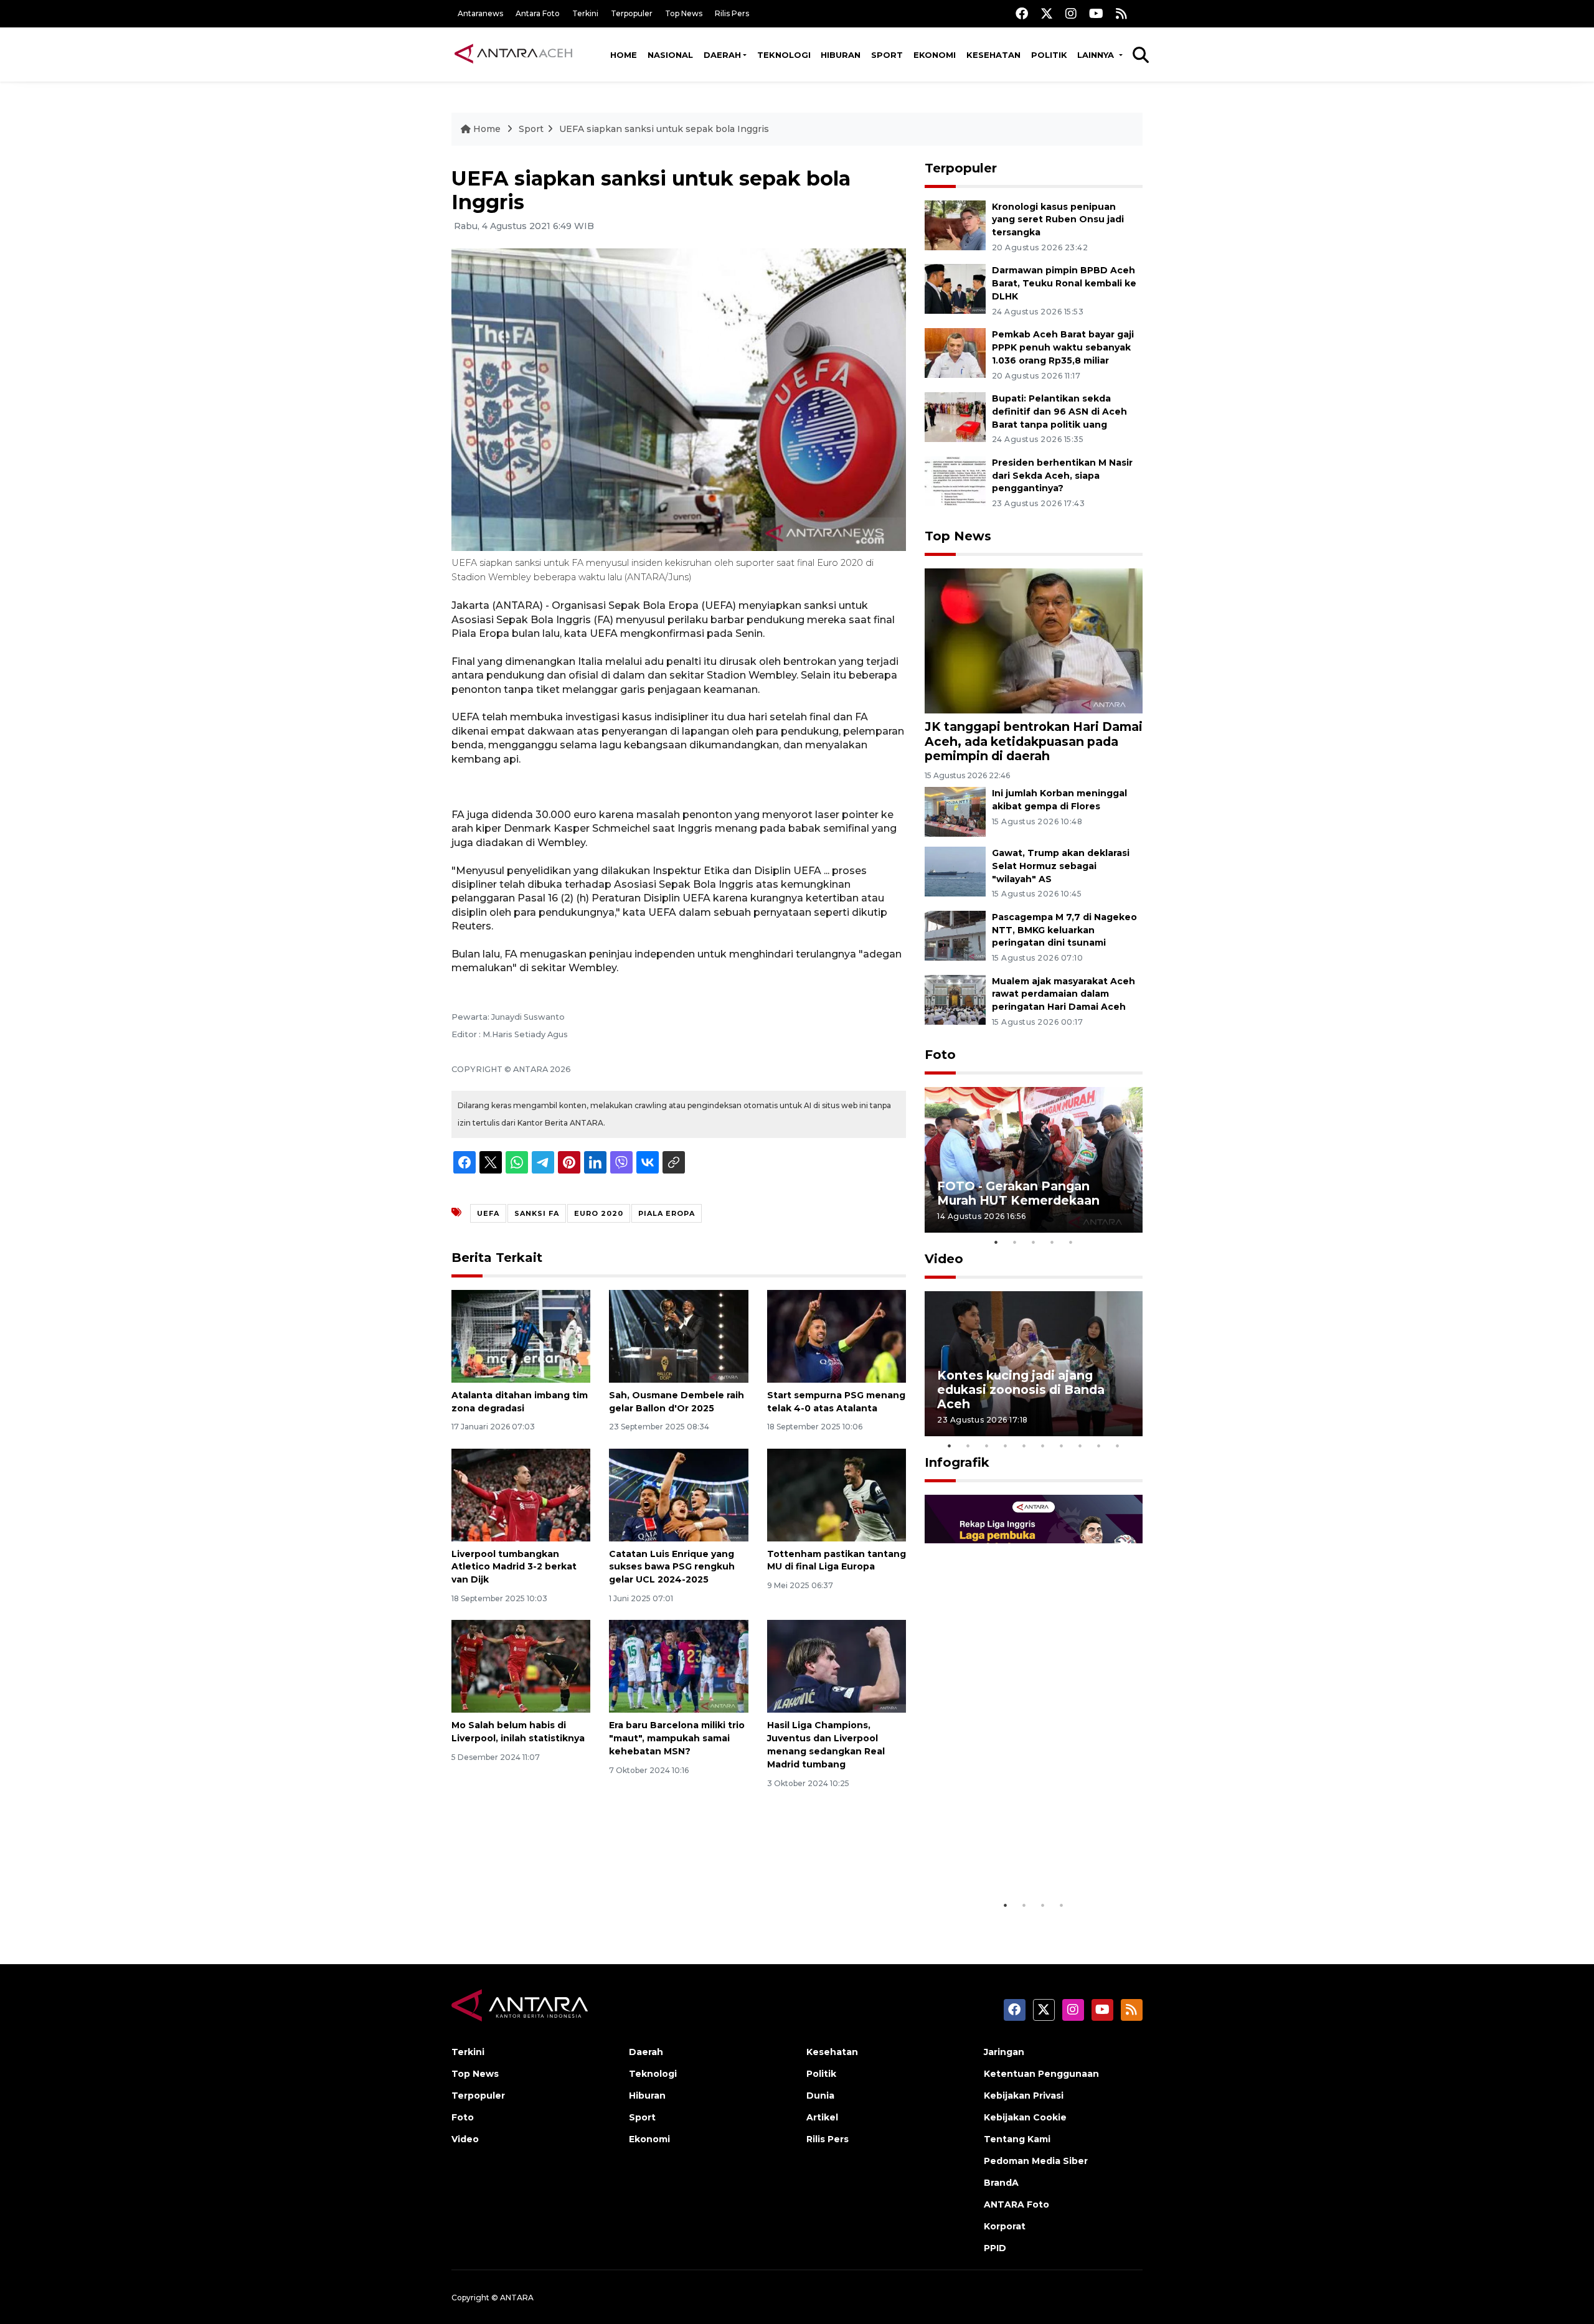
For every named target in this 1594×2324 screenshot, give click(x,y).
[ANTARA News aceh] (514, 54)
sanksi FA (537, 1213)
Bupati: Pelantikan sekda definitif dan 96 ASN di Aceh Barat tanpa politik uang (1059, 412)
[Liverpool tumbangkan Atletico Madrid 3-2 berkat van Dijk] (521, 1494)
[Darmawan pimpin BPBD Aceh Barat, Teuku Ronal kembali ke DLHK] (955, 289)
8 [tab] (1080, 1446)
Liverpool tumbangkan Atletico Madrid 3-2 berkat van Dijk (514, 1567)
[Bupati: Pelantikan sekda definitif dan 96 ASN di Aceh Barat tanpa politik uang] (955, 416)
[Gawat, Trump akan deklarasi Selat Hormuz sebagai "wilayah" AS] (955, 871)
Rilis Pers (732, 13)
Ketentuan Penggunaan (1041, 2074)
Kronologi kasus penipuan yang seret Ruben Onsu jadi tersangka (1058, 220)
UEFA (488, 1213)
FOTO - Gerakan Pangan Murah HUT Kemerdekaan (1018, 1193)
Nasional (670, 55)
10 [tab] (1118, 1446)
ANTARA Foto (1016, 2204)
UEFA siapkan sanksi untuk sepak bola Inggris (664, 129)
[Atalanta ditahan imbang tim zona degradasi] (521, 1336)
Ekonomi (935, 55)
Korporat (1005, 2226)
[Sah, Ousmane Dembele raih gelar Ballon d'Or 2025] (678, 1336)
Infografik (957, 1462)
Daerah (722, 55)
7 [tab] (1062, 1446)
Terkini (585, 13)
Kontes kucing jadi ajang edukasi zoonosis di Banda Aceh (1021, 1390)
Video (944, 1259)
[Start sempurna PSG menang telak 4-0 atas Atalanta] (837, 1336)
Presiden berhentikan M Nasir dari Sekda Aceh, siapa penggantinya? (1062, 476)
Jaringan (1004, 2052)
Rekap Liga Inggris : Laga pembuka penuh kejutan (1017, 1855)
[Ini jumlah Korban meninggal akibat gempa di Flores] (955, 811)
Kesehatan (993, 55)
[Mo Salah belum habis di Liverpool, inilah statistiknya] (521, 1666)
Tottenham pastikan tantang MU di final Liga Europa (837, 1560)
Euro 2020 (599, 1213)
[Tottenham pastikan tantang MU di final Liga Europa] (837, 1494)
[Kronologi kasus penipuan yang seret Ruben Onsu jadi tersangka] (955, 224)
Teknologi (784, 55)
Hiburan (841, 55)
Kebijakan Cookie (1025, 2117)
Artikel (822, 2117)
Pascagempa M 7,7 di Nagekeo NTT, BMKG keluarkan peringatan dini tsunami (1064, 930)
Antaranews (480, 13)
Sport (887, 55)
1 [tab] (996, 1242)
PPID (995, 2248)
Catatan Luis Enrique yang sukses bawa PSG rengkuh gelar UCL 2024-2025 (672, 1567)
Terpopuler (632, 13)
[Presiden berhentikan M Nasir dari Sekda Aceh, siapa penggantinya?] (955, 480)
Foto (940, 1055)
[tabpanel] (1034, 1160)
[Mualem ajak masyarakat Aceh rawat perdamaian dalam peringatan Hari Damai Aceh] (955, 999)
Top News (684, 13)
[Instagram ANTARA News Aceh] (1071, 13)
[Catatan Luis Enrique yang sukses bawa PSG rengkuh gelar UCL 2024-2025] (678, 1494)
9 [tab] (1099, 1446)
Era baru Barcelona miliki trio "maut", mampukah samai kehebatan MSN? (677, 1738)
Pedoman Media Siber (1036, 2161)
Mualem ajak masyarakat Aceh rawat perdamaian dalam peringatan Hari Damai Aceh (1063, 994)
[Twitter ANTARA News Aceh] (1047, 13)
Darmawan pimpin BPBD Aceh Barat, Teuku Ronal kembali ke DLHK (1064, 283)
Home (624, 55)
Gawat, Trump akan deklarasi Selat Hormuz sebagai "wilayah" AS (1061, 866)
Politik (1049, 55)
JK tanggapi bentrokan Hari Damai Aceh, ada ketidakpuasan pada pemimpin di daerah (1034, 741)
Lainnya (1097, 55)
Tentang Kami (1017, 2139)
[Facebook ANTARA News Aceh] (1022, 13)
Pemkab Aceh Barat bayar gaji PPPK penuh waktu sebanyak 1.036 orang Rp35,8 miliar (1063, 347)
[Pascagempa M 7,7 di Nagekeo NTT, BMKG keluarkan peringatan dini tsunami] (955, 935)
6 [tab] (1043, 1446)
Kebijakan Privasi (1024, 2096)
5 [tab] (1071, 1242)
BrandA (1001, 2183)
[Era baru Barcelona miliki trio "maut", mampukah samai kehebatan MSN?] (678, 1666)
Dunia (820, 2096)
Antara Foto (538, 13)
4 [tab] (1052, 1242)
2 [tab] (1015, 1242)
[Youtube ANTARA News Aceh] (1096, 13)
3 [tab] (1034, 1242)
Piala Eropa (667, 1213)
